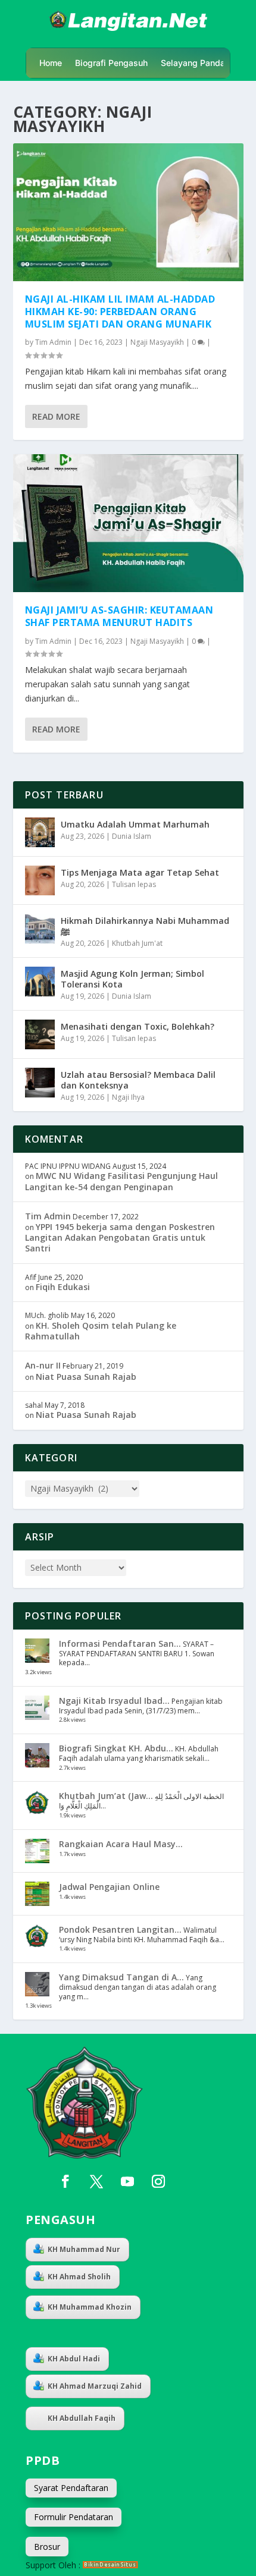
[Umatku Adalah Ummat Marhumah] (40, 832)
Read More (56, 416)
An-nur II (43, 1365)
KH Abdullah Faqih (82, 2418)
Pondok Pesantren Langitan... (120, 1929)
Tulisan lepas (134, 884)
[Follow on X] (96, 2181)
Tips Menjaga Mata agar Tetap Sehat (140, 872)
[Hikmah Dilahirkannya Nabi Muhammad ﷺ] (40, 929)
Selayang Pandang (198, 63)
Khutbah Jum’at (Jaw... (106, 1796)
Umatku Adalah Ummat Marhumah (135, 824)
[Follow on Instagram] (158, 2181)
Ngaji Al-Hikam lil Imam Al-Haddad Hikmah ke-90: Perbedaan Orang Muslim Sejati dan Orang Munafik (120, 312)
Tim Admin (53, 342)
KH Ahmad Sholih (79, 2277)
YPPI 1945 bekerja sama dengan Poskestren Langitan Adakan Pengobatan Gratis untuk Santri (120, 1237)
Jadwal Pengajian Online (109, 1887)
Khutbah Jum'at (137, 943)
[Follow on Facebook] (65, 2181)
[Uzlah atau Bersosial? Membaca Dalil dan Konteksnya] (40, 1083)
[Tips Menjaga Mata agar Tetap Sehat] (40, 880)
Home (51, 63)
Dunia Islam (132, 836)
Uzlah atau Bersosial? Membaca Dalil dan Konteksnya (138, 1080)
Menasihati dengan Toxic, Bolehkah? (138, 1026)
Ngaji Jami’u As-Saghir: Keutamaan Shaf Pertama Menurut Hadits (119, 616)
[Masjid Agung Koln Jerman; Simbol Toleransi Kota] (40, 982)
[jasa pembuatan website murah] (110, 2565)
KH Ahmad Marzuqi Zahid (95, 2386)
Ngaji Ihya (128, 1097)
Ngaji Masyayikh (157, 342)
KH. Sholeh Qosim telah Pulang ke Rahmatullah (101, 1331)
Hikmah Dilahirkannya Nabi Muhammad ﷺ (145, 926)
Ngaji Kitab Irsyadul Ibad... (114, 1701)
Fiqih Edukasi (63, 1287)
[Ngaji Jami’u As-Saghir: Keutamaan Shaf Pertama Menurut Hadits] (128, 523)
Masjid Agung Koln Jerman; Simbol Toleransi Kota (132, 979)
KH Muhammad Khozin (90, 2307)
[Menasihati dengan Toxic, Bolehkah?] (40, 1034)
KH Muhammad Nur (84, 2249)
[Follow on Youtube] (127, 2181)
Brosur (47, 2547)
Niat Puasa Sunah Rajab (86, 1377)
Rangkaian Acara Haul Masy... (121, 1844)
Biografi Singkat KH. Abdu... (116, 1748)
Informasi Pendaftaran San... (120, 1644)
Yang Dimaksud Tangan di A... (121, 1977)
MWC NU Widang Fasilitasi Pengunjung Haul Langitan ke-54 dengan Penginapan (121, 1181)
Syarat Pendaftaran (71, 2488)
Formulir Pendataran (74, 2517)
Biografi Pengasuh (111, 63)
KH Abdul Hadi (74, 2359)
